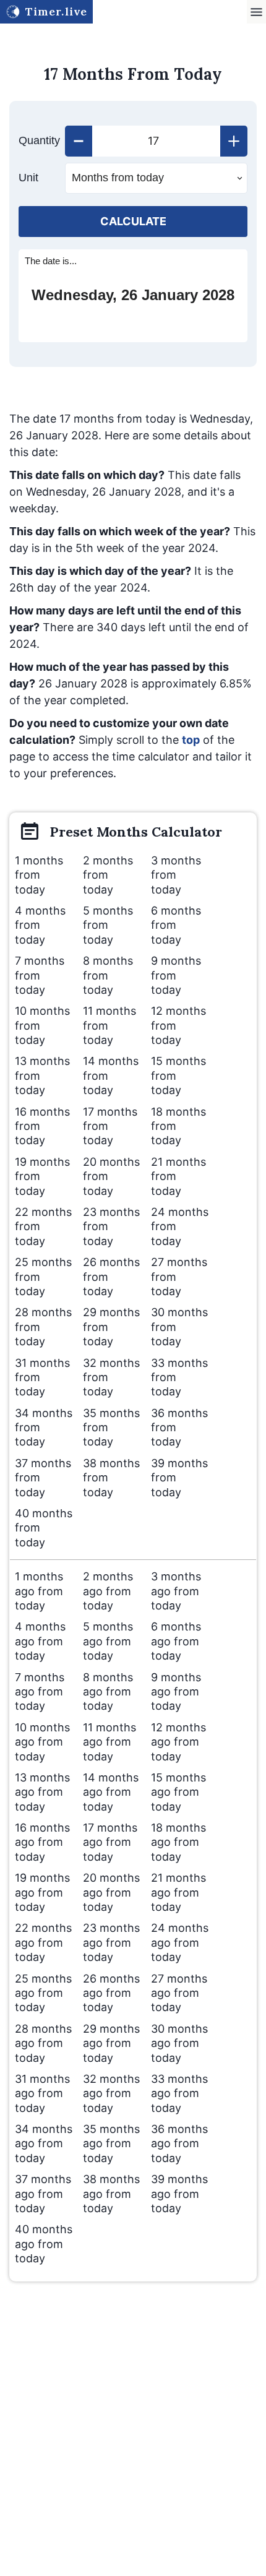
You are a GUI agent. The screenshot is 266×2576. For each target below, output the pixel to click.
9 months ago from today (176, 1692)
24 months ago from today (180, 1942)
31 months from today (42, 1377)
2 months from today (108, 875)
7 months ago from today (40, 1692)
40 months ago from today (44, 2244)
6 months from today (176, 925)
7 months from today (40, 975)
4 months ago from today (40, 1641)
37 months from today (43, 1478)
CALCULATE (133, 221)
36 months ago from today (179, 2143)
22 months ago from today (43, 1942)
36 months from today (179, 1428)
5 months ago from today (108, 1641)
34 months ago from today (44, 2143)
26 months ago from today (111, 1993)
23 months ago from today (111, 1942)
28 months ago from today (43, 2043)
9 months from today (176, 975)
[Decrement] (79, 141)
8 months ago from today (108, 1692)
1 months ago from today (39, 1591)
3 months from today (176, 875)
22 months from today (43, 1226)
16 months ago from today (42, 1842)
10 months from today (42, 1025)
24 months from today (180, 1226)
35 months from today (111, 1428)
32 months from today (111, 1377)
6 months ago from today (176, 1641)
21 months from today (178, 1176)
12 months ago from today (178, 1742)
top (191, 740)
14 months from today (111, 1075)
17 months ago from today (110, 1842)
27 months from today (179, 1277)
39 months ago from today (179, 2194)
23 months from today (111, 1226)
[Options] (256, 12)
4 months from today (40, 925)
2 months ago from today (108, 1591)
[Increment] (234, 141)
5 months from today (108, 925)
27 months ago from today (179, 1993)
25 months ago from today (43, 1993)
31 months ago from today (42, 2093)
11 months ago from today (109, 1742)
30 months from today (179, 1327)
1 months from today (39, 875)
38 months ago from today (111, 2194)
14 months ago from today (111, 1792)
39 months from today (179, 1478)
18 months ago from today (178, 1842)
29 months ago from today (111, 2043)
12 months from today (178, 1025)
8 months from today (108, 975)
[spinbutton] (156, 141)
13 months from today (42, 1075)
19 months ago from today (42, 1892)
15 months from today (178, 1075)
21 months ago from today (178, 1892)
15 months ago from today (178, 1792)
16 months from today (42, 1126)
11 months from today (109, 1025)
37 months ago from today (43, 2194)
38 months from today (111, 1478)
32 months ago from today (111, 2093)
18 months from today (178, 1126)
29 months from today (111, 1327)
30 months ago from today (179, 2043)
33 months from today (179, 1377)
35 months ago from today (111, 2143)
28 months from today (43, 1327)
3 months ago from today (176, 1591)
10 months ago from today (42, 1742)
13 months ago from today (42, 1792)
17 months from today (110, 1126)
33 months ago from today (179, 2093)
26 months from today (111, 1277)
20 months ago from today (111, 1892)
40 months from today (44, 1528)
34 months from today (44, 1428)
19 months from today (42, 1176)
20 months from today (111, 1176)
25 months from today (43, 1277)
